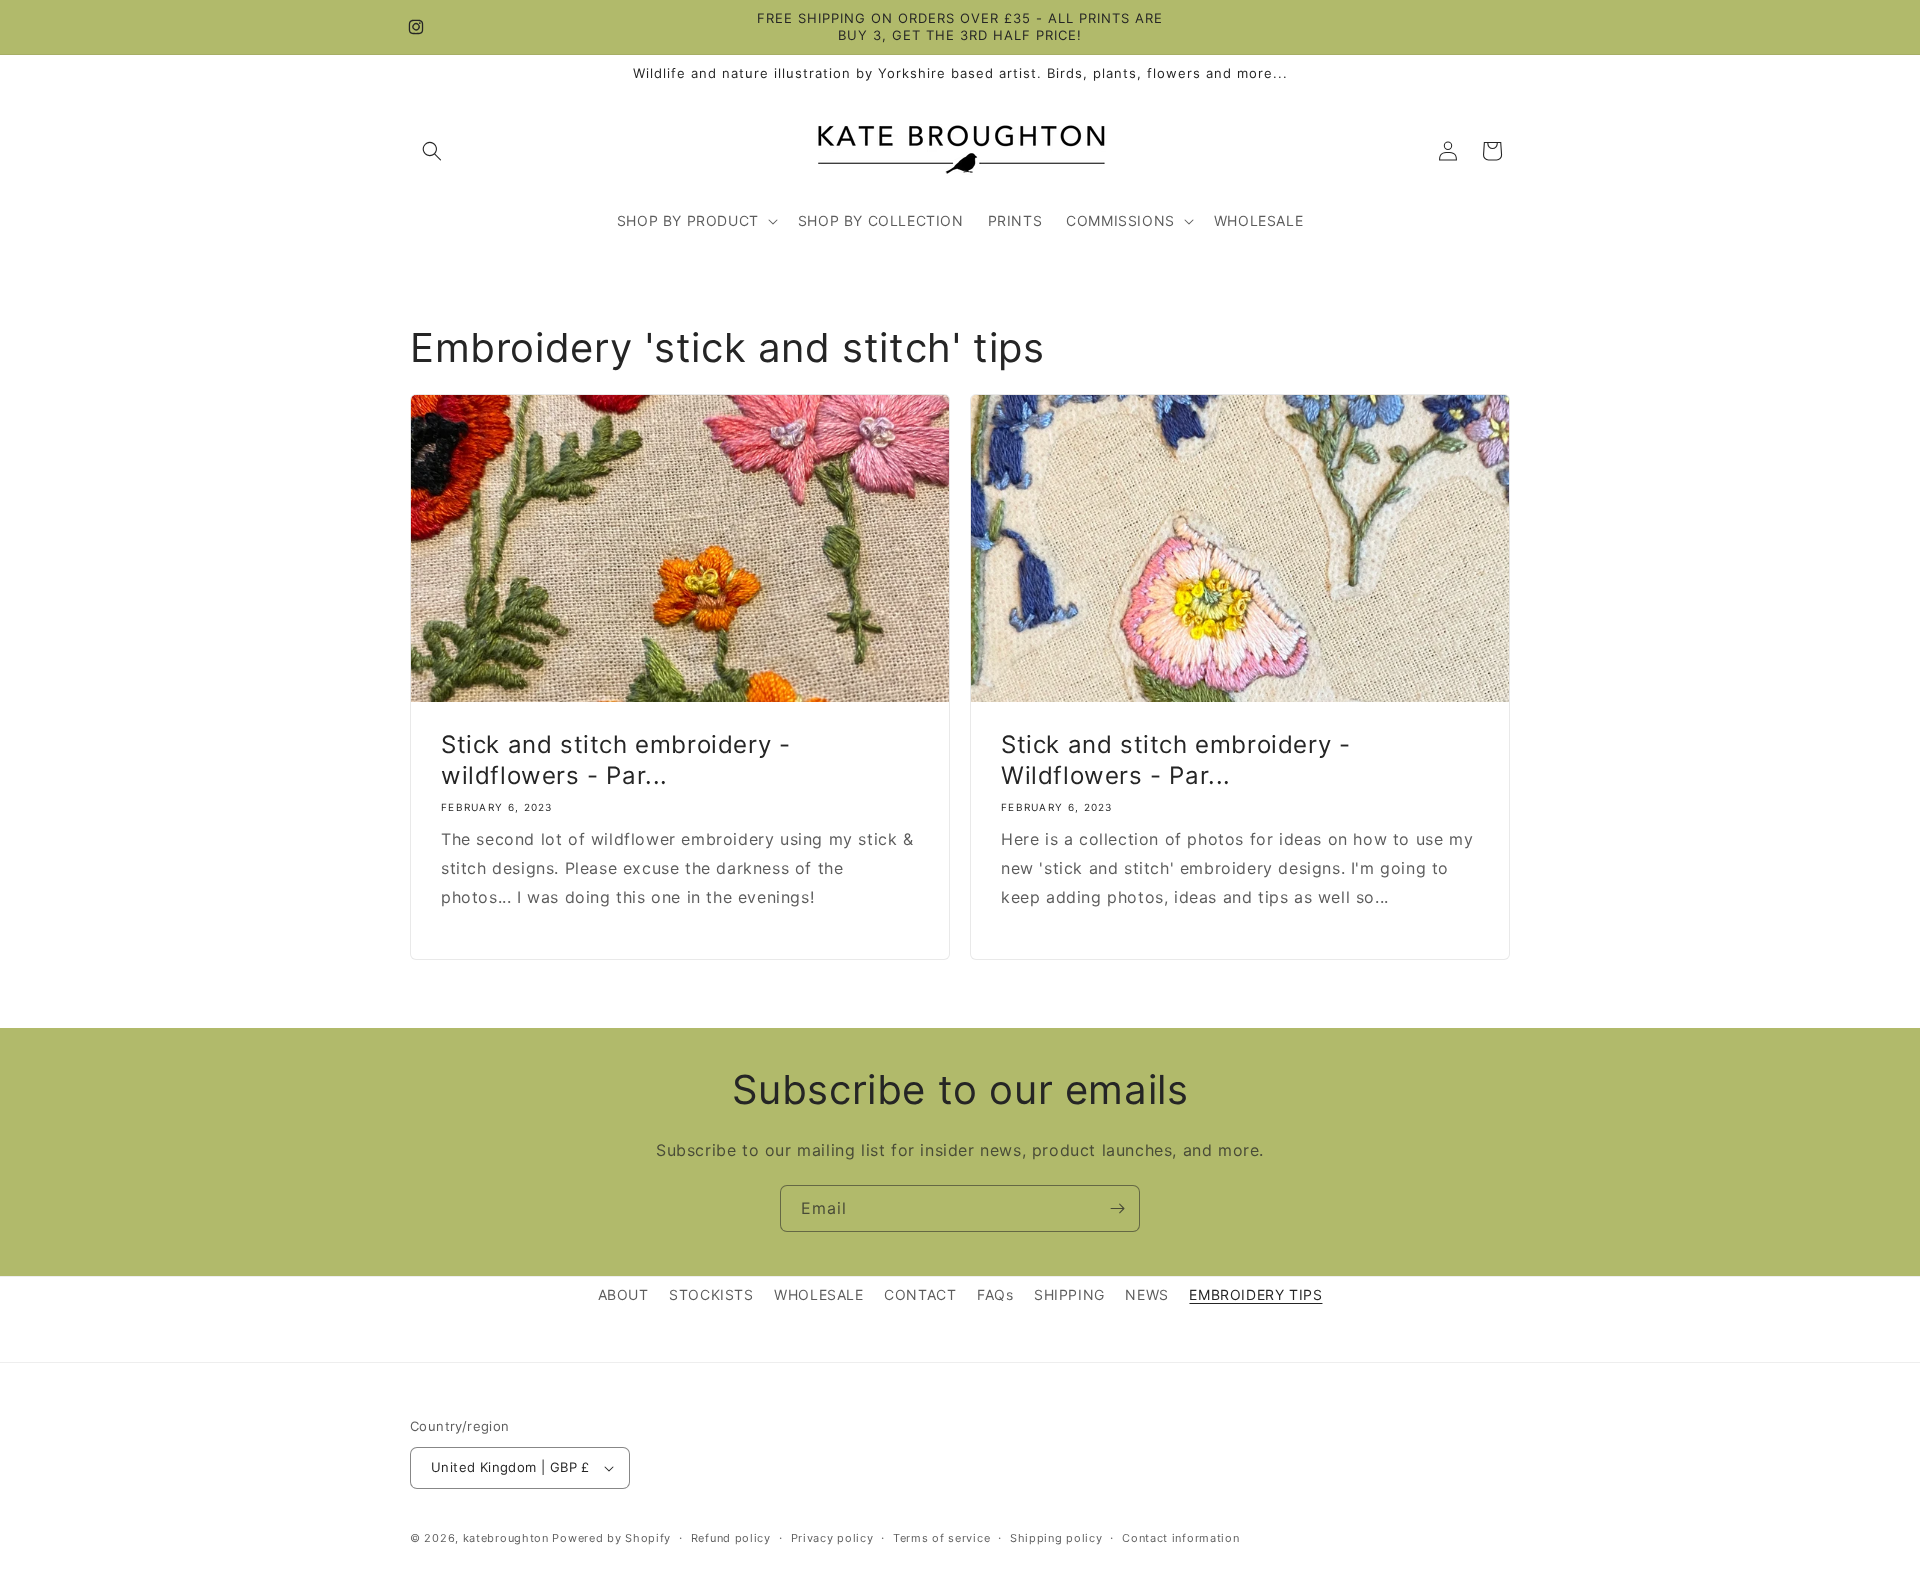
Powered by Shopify (611, 1538)
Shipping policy (1056, 1538)
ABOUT (623, 1294)
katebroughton (506, 1538)
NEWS (1146, 1294)
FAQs (995, 1294)
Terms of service (941, 1538)
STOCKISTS (711, 1294)
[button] (432, 151)
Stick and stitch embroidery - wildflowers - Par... (615, 760)
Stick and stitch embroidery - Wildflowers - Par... (1175, 760)
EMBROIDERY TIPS (1255, 1294)
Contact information (1180, 1538)
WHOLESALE (818, 1294)
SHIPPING (1069, 1294)
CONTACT (920, 1294)
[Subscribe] (1117, 1208)
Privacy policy (832, 1538)
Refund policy (731, 1538)
